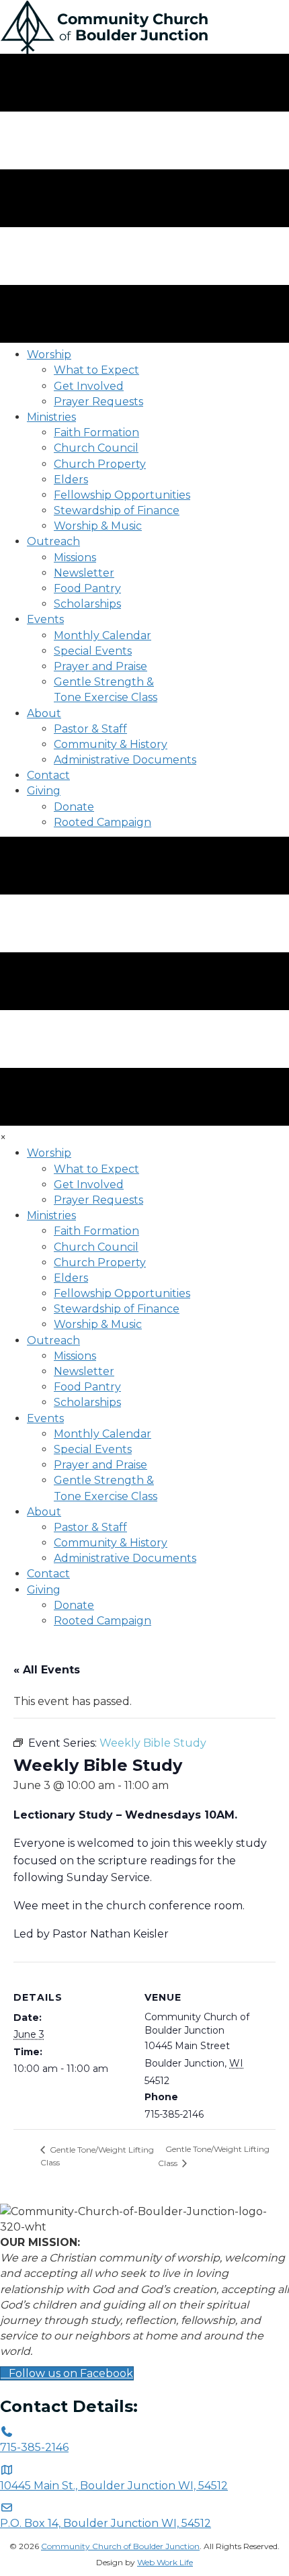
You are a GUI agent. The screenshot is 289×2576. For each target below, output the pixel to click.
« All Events (47, 1670)
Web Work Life (165, 2562)
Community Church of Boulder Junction (120, 2546)
